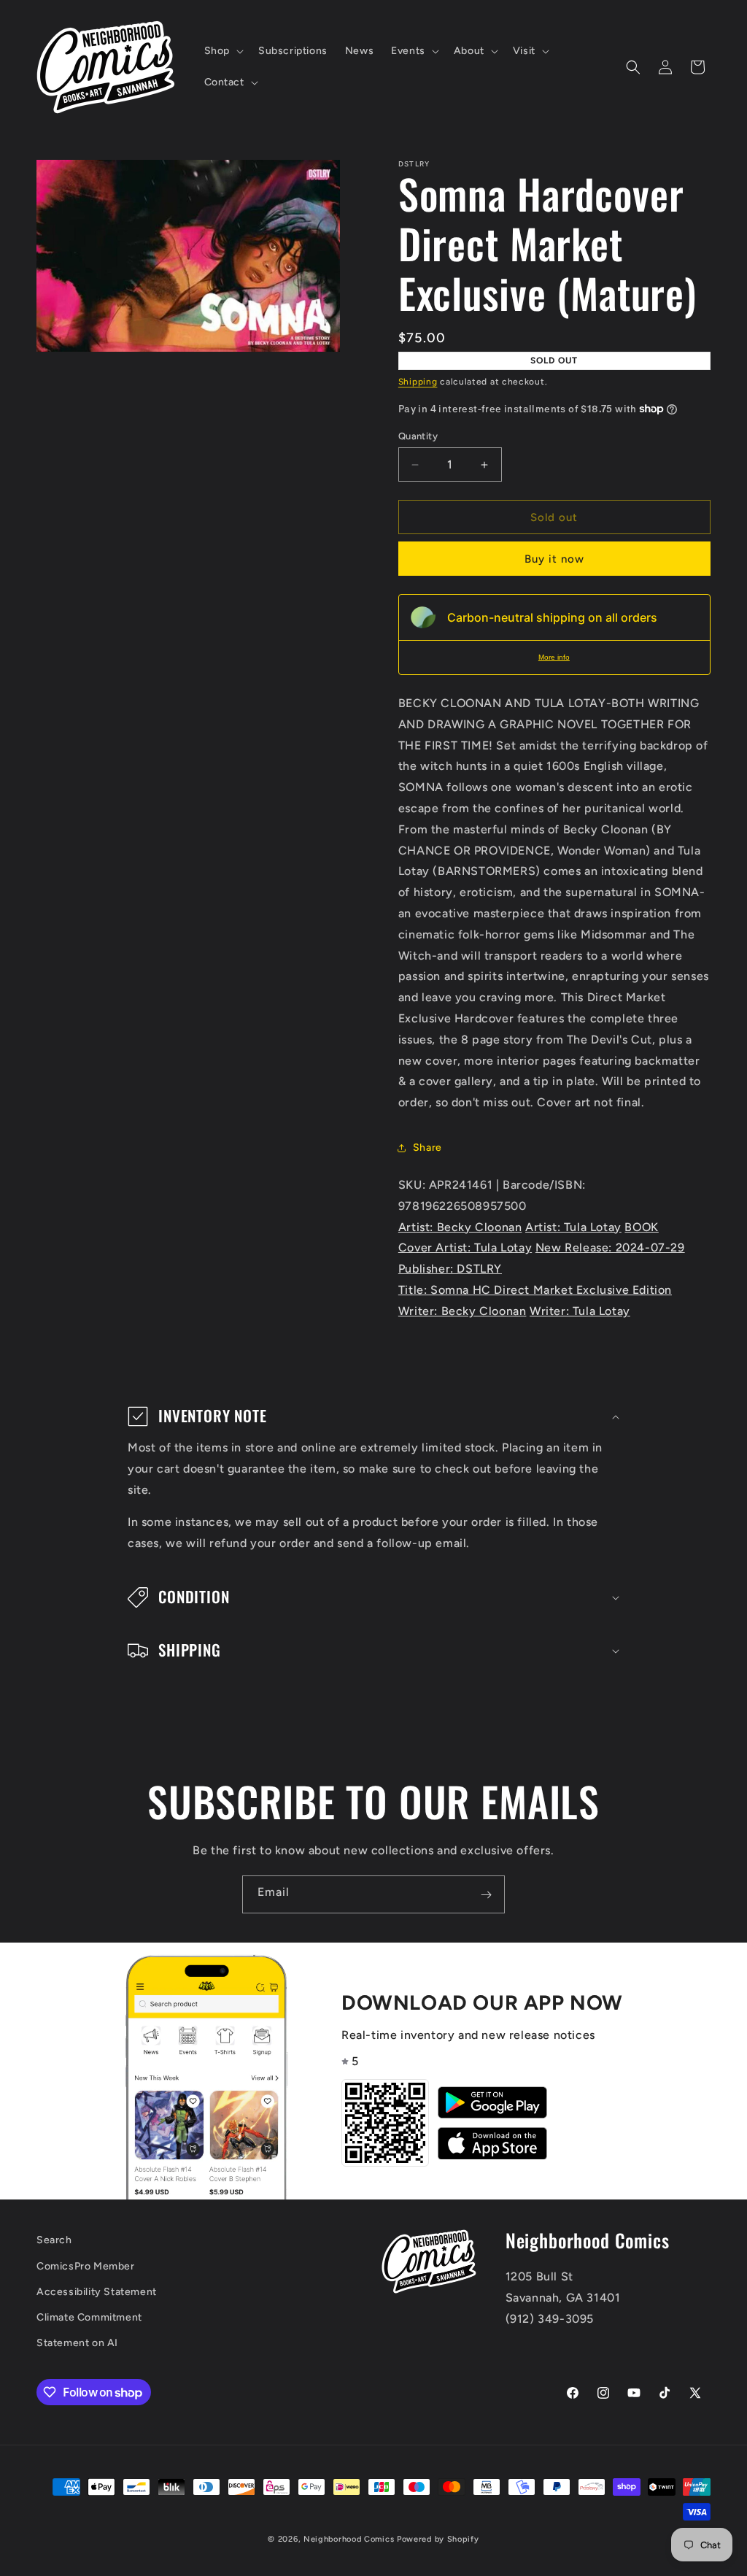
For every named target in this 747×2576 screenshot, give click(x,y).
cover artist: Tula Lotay (465, 1247)
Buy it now (554, 559)
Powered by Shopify (438, 2539)
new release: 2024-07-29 (610, 1247)
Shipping (418, 382)
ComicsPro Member (86, 2266)
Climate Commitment (89, 2317)
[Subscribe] (486, 1894)
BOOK (641, 1227)
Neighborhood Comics (349, 2539)
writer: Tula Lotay (580, 1311)
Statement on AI (77, 2343)
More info (554, 657)
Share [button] (427, 1148)
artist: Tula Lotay (573, 1227)
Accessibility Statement (97, 2292)
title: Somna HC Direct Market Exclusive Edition (535, 1290)
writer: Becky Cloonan (462, 1311)
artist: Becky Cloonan (460, 1227)
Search (54, 2240)
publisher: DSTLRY (450, 1269)
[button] (222, 51)
